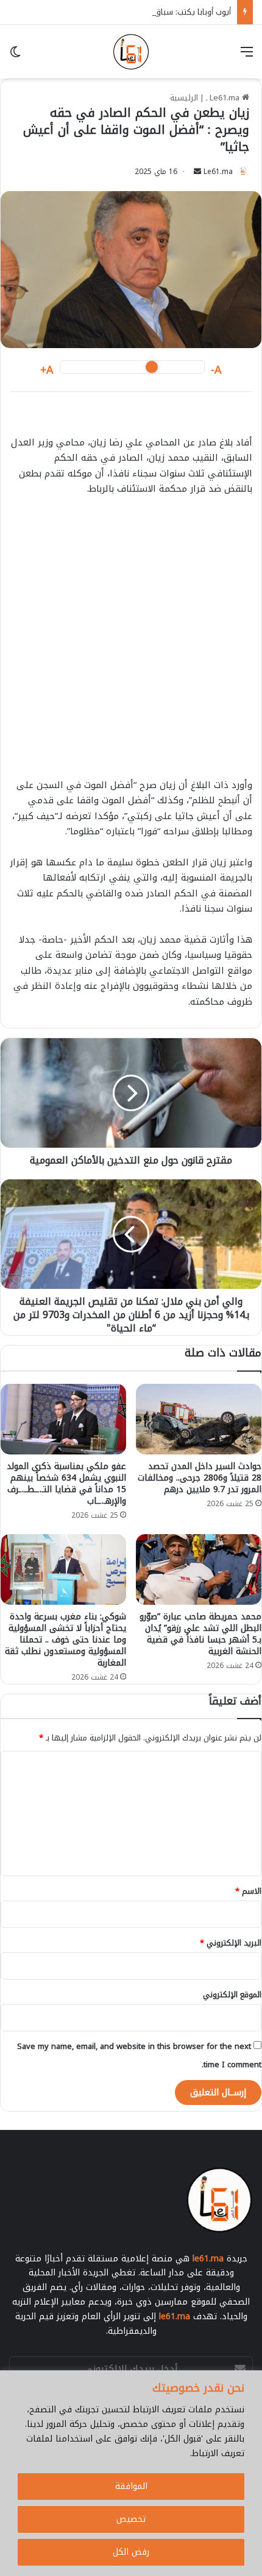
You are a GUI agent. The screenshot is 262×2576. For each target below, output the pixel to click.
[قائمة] (247, 56)
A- (216, 370)
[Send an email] (197, 172)
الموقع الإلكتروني (232, 1995)
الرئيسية (184, 98)
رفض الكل (131, 2552)
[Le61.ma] (131, 52)
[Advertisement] (131, 643)
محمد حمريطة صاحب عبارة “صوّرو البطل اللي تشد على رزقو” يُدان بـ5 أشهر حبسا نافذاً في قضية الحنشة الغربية (200, 1634)
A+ (47, 370)
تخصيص (131, 2519)
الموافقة (131, 2486)
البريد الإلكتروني (231, 1943)
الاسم (248, 1891)
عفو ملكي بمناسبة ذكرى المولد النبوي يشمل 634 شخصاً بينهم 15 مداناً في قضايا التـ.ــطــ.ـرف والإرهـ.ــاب (66, 1484)
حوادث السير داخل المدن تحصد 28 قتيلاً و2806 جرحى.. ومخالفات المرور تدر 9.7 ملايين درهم (200, 1478)
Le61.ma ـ (224, 98)
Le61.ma (218, 172)
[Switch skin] (15, 56)
